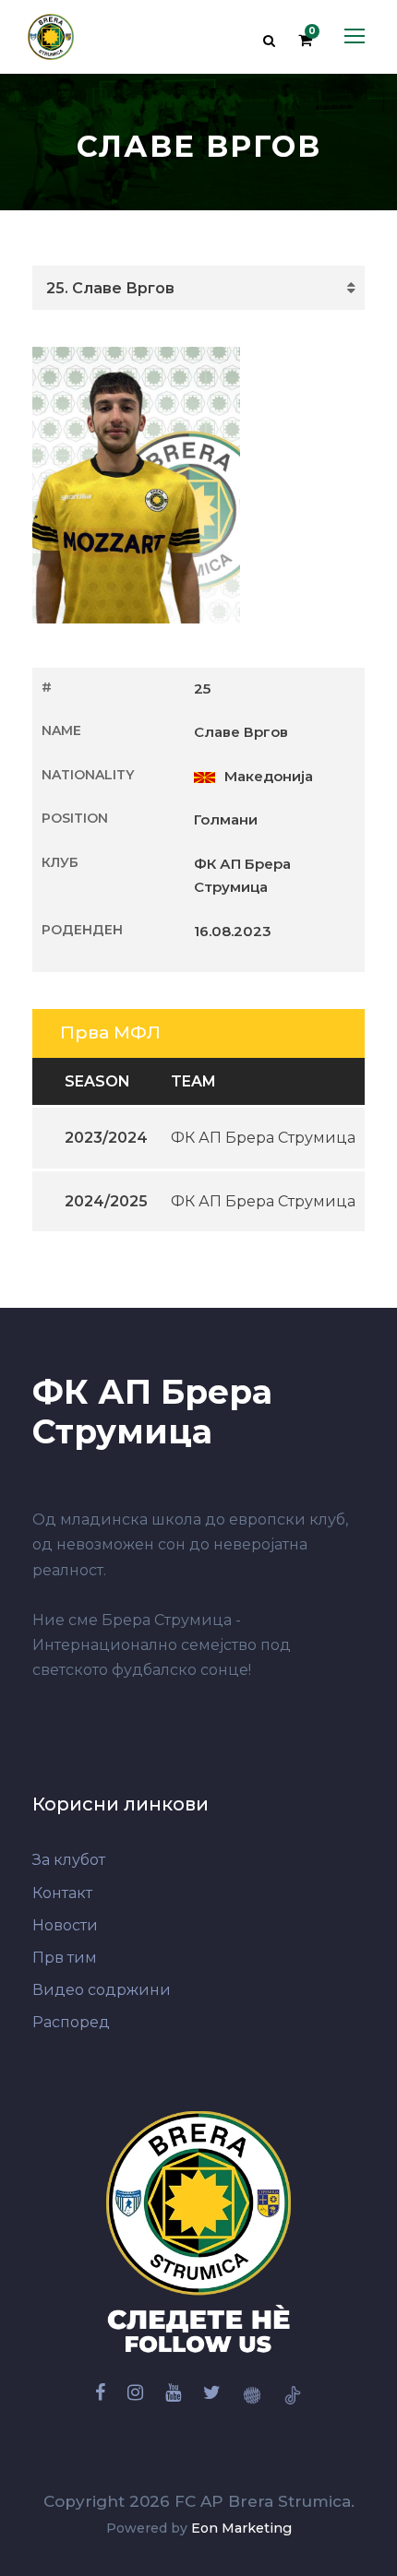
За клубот (69, 1860)
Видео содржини (102, 1990)
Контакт (62, 1893)
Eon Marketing (241, 2528)
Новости (65, 1925)
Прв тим (65, 1958)
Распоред (71, 2022)
